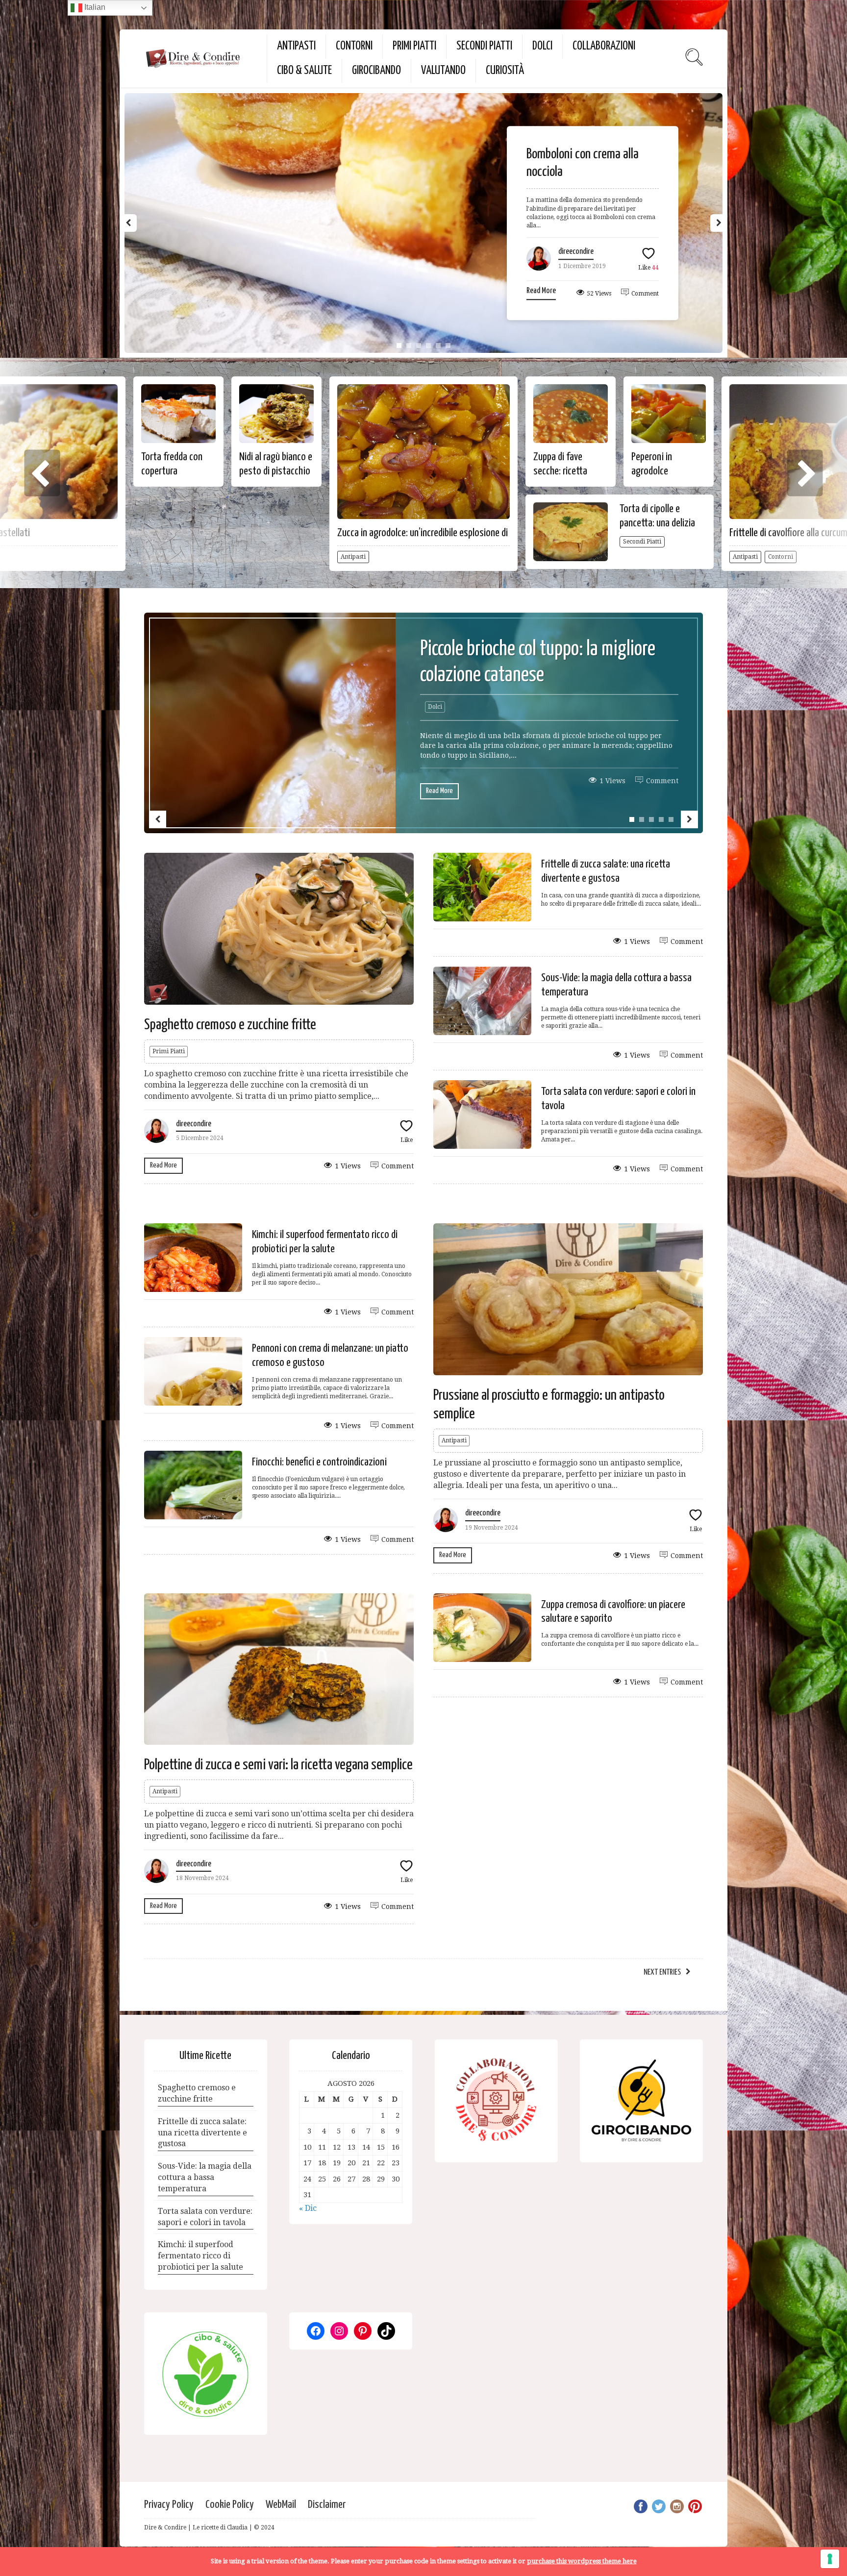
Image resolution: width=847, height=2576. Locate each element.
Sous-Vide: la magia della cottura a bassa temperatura (205, 2177)
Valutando (443, 71)
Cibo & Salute (304, 71)
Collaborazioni (604, 46)
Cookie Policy (230, 2505)
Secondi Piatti (484, 46)
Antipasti (296, 46)
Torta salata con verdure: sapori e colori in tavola (205, 2217)
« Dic (308, 2208)
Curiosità (505, 71)
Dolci (542, 46)
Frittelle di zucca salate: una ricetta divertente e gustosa (202, 2133)
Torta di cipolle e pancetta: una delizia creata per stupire (657, 523)
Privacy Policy (169, 2505)
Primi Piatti (414, 46)
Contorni (354, 46)
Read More (541, 291)
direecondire (576, 252)
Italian (94, 7)
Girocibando (376, 71)
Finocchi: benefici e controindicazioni (319, 1462)
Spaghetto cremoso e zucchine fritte (230, 1025)
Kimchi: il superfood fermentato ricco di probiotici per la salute (200, 2256)
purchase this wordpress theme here (582, 2561)
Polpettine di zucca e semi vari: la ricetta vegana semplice (278, 1765)
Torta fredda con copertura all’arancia (172, 471)
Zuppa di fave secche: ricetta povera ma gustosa (569, 471)
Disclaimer (327, 2505)
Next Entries (662, 1972)
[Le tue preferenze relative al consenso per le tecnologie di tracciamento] (830, 2559)
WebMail (281, 2505)
